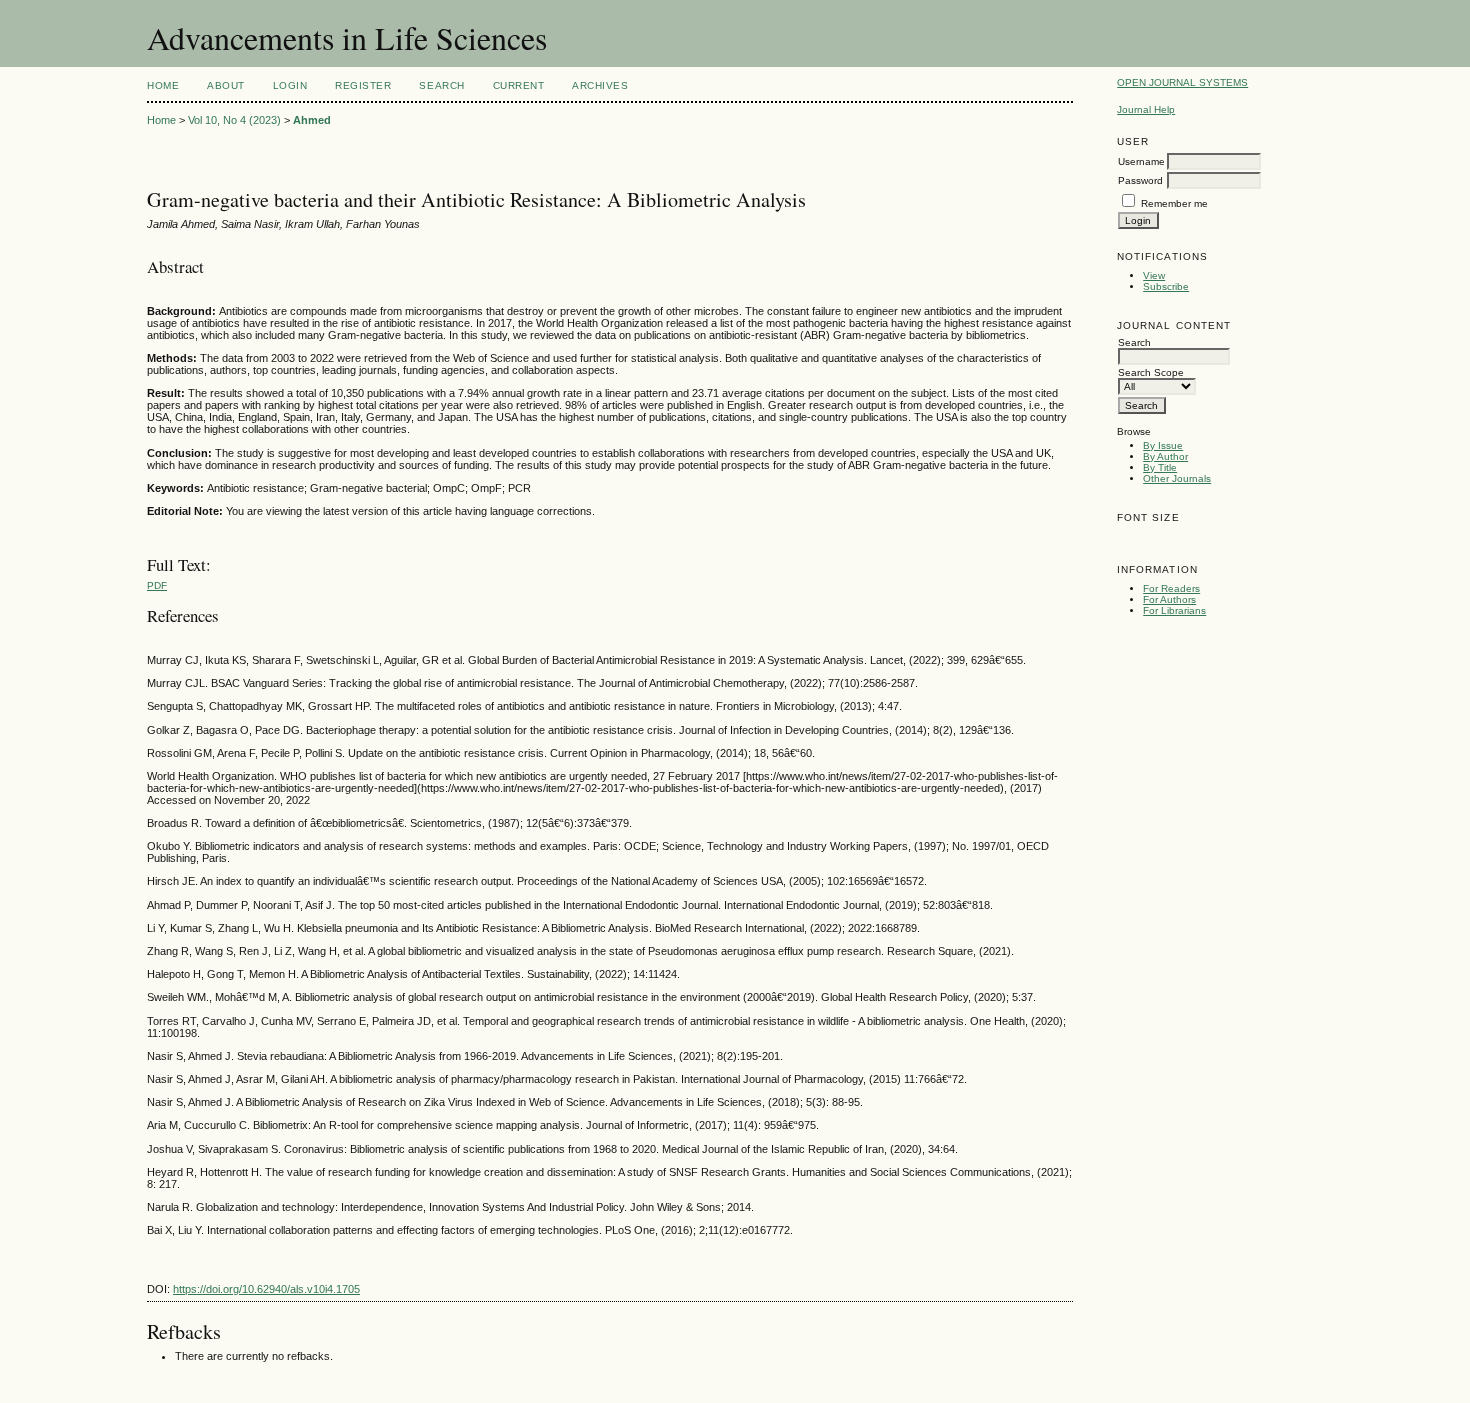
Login (290, 85)
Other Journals (1177, 478)
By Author (1165, 456)
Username (1141, 161)
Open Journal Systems (1182, 82)
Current (519, 85)
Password (1140, 180)
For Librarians (1174, 610)
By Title (1160, 467)
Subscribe (1166, 286)
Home (163, 85)
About (226, 85)
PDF (157, 585)
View (1154, 275)
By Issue (1163, 445)
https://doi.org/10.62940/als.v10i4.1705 (266, 1289)
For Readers (1171, 588)
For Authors (1169, 599)
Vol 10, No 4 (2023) (234, 120)
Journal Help (1146, 109)
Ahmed (312, 120)
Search (441, 85)
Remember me (1174, 203)
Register (363, 85)
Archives (600, 85)
